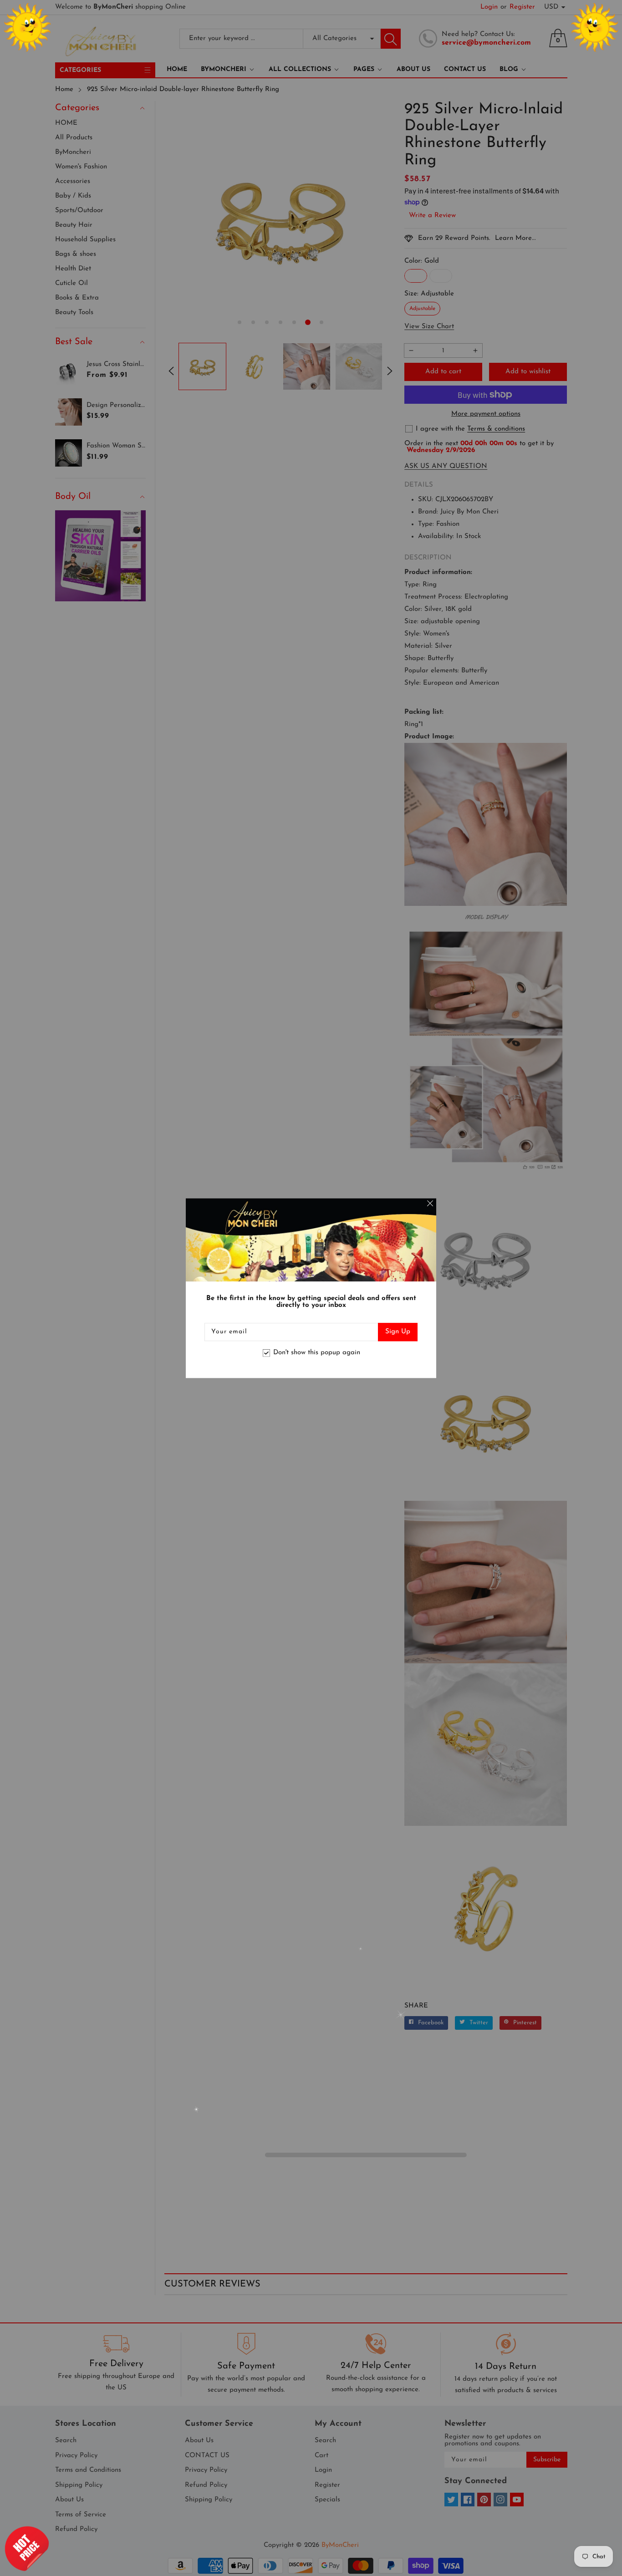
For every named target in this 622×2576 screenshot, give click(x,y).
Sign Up (398, 1332)
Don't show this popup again (317, 1353)
